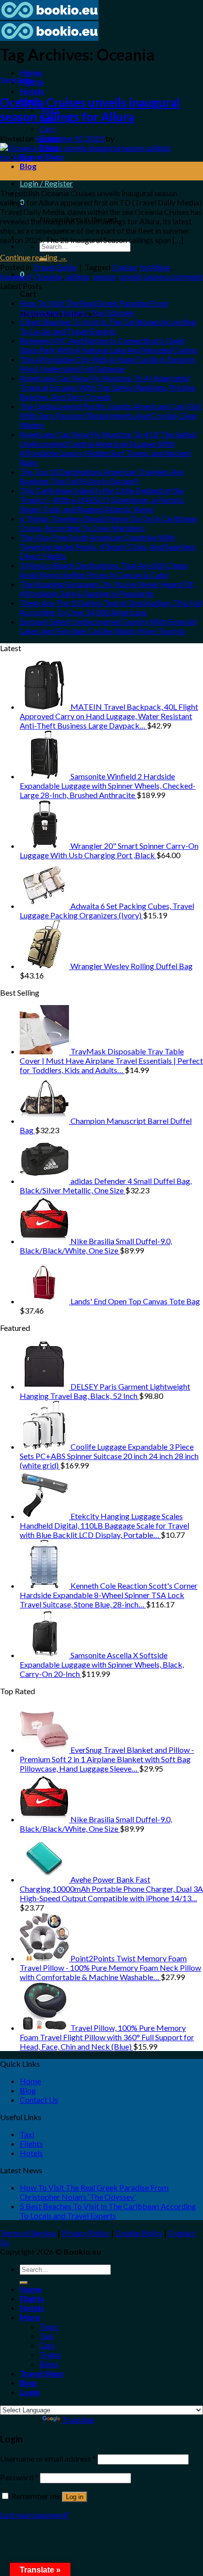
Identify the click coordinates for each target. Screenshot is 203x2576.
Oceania (48, 276)
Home (31, 72)
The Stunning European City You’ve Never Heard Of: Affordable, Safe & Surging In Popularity (107, 589)
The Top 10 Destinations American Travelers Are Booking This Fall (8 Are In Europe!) (102, 476)
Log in (75, 2497)
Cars (47, 128)
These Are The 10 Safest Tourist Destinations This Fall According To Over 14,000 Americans (111, 607)
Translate (78, 2419)
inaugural (16, 276)
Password (19, 2477)
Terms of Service (28, 2233)
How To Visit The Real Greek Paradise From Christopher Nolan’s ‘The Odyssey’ (94, 308)
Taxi (27, 2134)
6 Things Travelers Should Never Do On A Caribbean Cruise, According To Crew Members (108, 523)
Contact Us (39, 2100)
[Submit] (24, 2283)
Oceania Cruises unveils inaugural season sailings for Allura (90, 109)
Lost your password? (35, 2515)
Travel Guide (16, 80)
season (105, 276)
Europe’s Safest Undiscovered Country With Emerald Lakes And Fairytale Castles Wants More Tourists (108, 626)
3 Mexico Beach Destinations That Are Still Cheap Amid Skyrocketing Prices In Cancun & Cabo (104, 570)
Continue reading (34, 257)
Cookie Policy (139, 2233)
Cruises (124, 267)
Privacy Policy (86, 2233)
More (30, 2317)
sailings (78, 276)
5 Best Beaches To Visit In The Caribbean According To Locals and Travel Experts (108, 326)
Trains (50, 2354)
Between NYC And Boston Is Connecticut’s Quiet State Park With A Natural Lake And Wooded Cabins (108, 345)
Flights (32, 82)
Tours (49, 2326)
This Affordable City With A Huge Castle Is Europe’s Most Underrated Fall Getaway (108, 364)
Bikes (49, 2364)
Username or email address (48, 2458)
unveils (131, 276)
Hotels (32, 91)
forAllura (155, 267)
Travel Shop (42, 2373)
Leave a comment (173, 276)
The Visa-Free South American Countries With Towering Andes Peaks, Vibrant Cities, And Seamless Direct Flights (108, 546)
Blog (28, 166)
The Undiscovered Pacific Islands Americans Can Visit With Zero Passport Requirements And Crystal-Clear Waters (111, 415)
